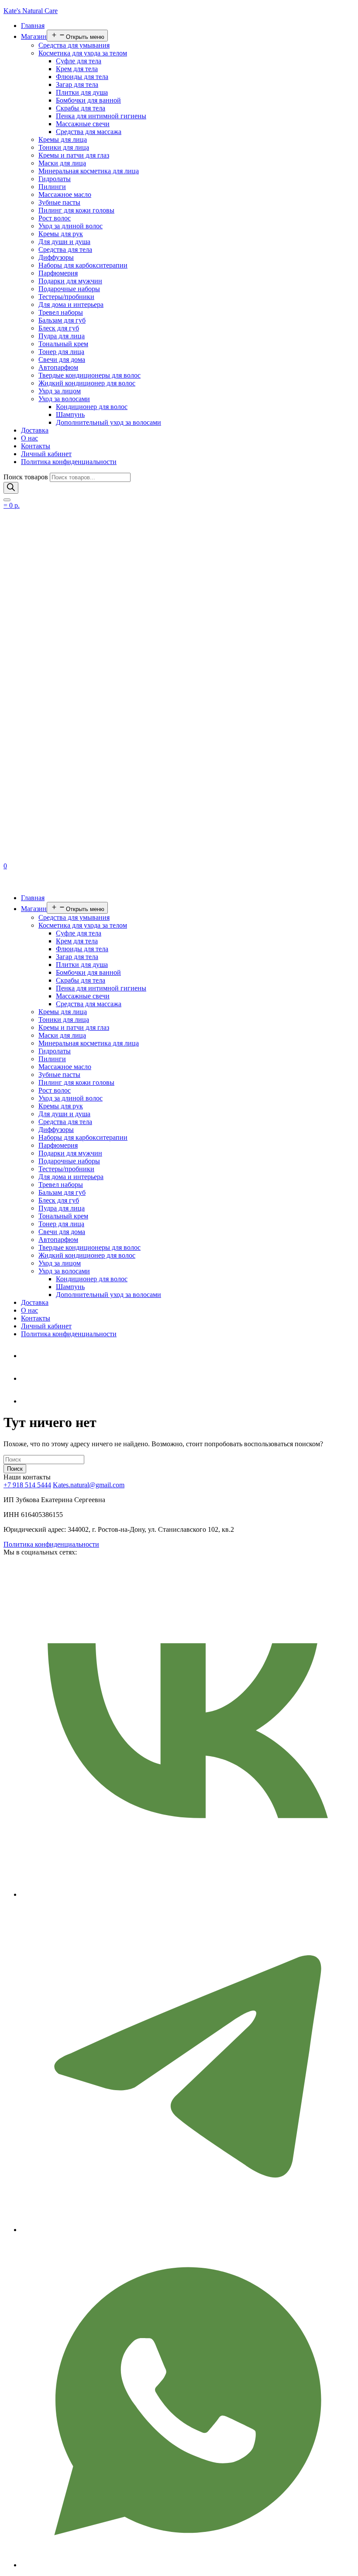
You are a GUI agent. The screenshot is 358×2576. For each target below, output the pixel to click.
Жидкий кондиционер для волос (87, 383)
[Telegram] (28, 1356)
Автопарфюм (58, 367)
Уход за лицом (60, 391)
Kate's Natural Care (31, 11)
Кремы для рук (61, 234)
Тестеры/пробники (66, 297)
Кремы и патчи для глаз (74, 155)
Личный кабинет (46, 454)
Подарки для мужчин (70, 281)
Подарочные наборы (69, 289)
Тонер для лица (61, 352)
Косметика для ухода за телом (83, 53)
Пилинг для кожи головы (76, 210)
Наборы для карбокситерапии (83, 265)
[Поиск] (11, 488)
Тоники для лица (64, 147)
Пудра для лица (62, 336)
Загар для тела (77, 84)
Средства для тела (65, 249)
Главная (33, 26)
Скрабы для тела (81, 108)
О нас (29, 438)
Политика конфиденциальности (69, 462)
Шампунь (70, 414)
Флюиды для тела (82, 77)
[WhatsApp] (28, 1378)
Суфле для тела (79, 61)
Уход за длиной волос (71, 226)
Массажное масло (65, 194)
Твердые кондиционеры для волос (89, 375)
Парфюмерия (58, 273)
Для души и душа (64, 242)
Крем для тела (77, 69)
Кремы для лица (63, 139)
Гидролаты (55, 179)
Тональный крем (63, 344)
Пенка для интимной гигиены (101, 116)
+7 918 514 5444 (27, 1485)
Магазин (34, 36)
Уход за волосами (64, 399)
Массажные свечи (83, 124)
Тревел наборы (61, 312)
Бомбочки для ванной (88, 100)
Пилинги (52, 187)
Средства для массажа (89, 132)
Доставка (35, 430)
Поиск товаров (26, 477)
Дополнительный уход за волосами (108, 422)
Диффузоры (56, 257)
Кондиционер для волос (92, 407)
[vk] (28, 1401)
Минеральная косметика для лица (89, 171)
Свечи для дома (62, 359)
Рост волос (55, 218)
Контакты (36, 446)
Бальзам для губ (62, 320)
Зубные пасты (59, 202)
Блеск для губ (59, 328)
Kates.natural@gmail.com (89, 1485)
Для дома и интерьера (71, 304)
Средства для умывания (74, 45)
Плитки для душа (82, 92)
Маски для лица (62, 163)
